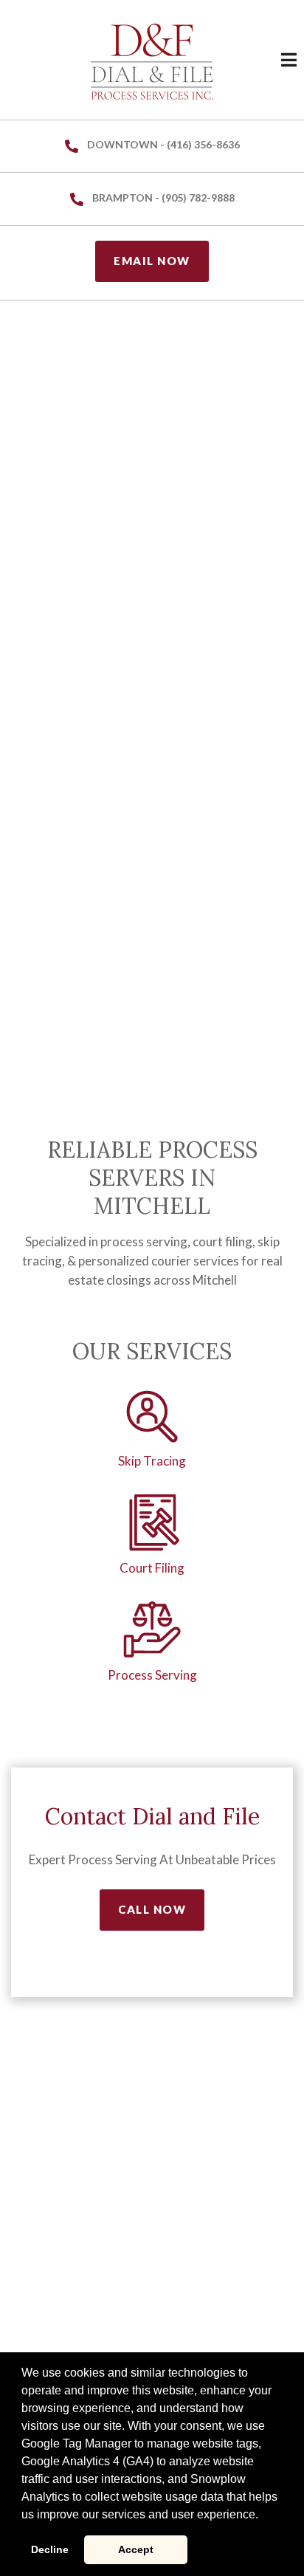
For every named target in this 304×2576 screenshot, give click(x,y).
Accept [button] (136, 2549)
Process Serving (152, 1675)
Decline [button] (50, 2549)
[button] (263, 2515)
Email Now (152, 261)
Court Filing (152, 1568)
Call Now (152, 1909)
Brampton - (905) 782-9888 (163, 198)
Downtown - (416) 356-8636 (163, 144)
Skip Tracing (152, 1461)
